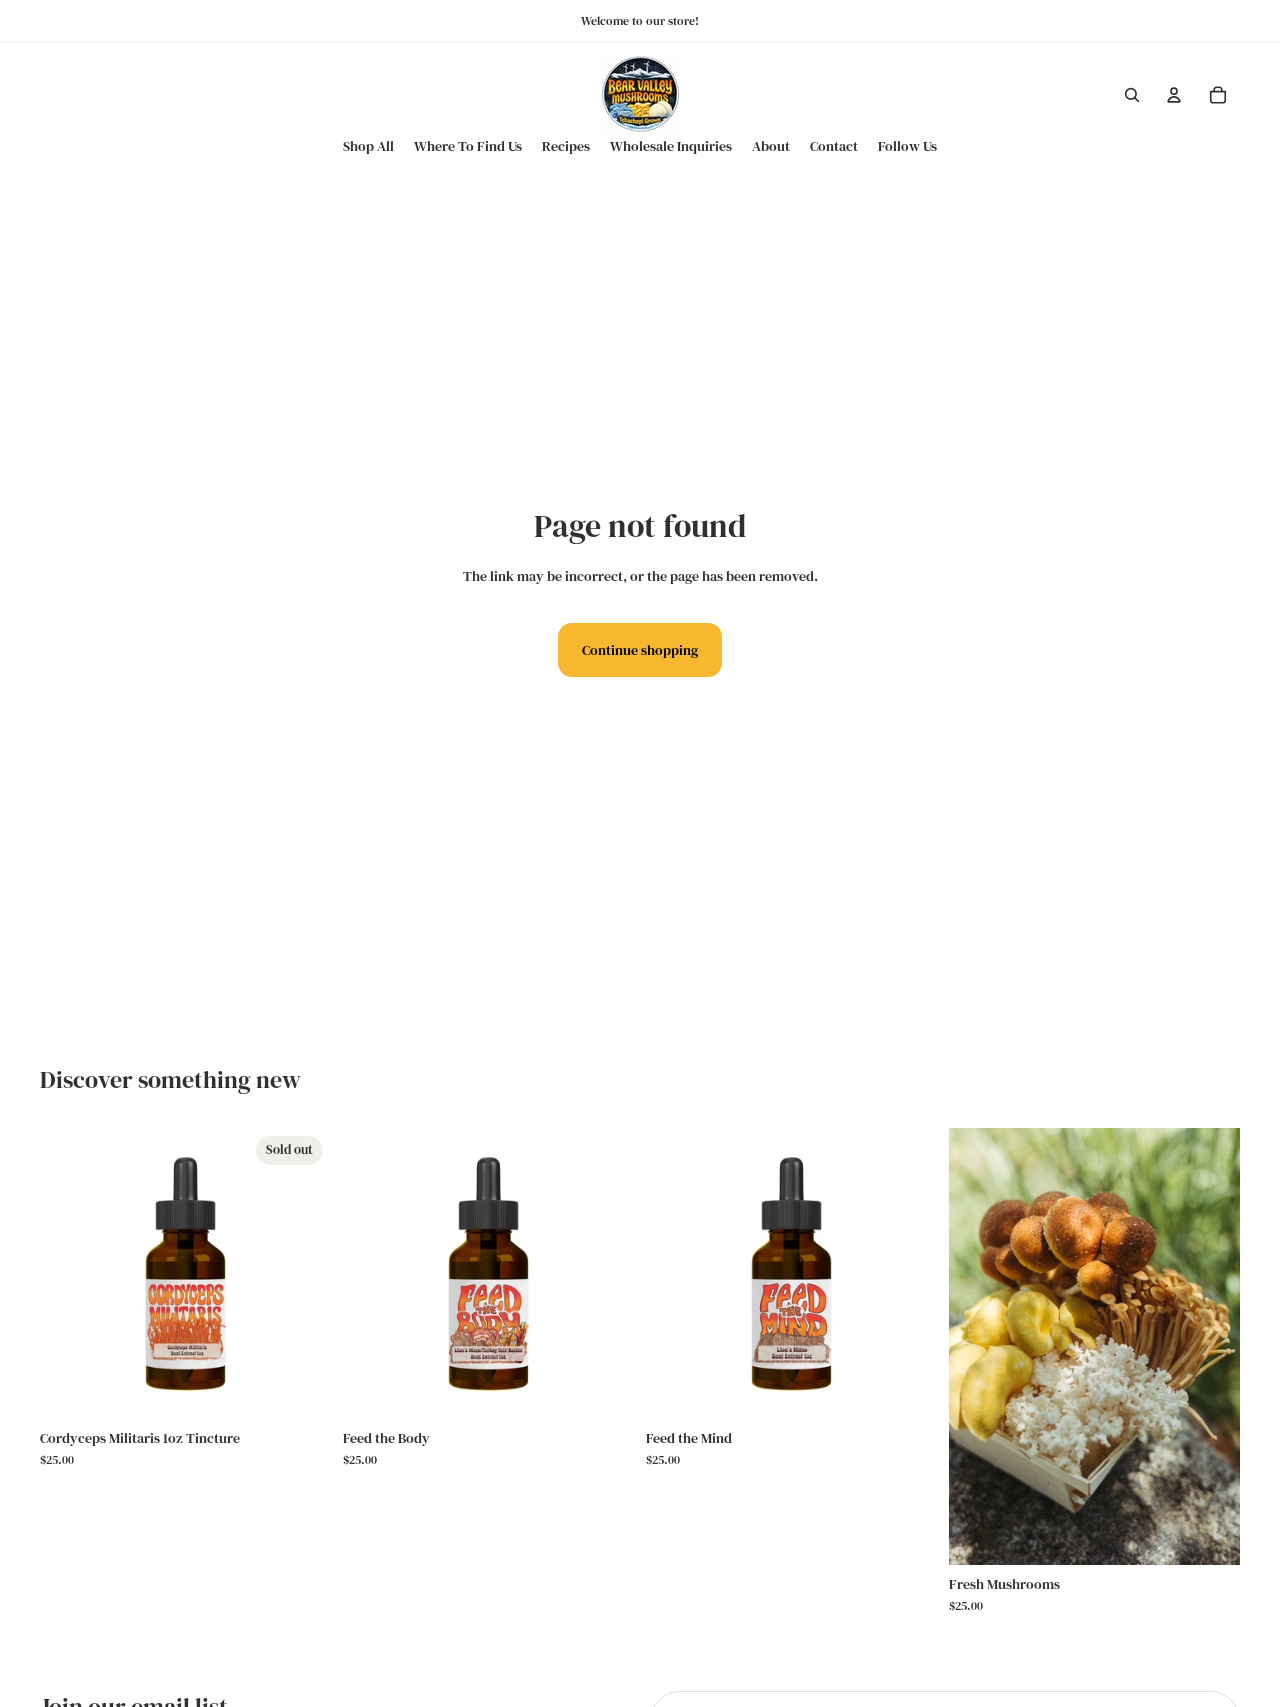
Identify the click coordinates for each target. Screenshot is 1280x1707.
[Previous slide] (979, 1346)
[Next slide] (1210, 1346)
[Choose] (603, 1388)
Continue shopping (640, 650)
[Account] (1174, 95)
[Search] (1132, 95)
